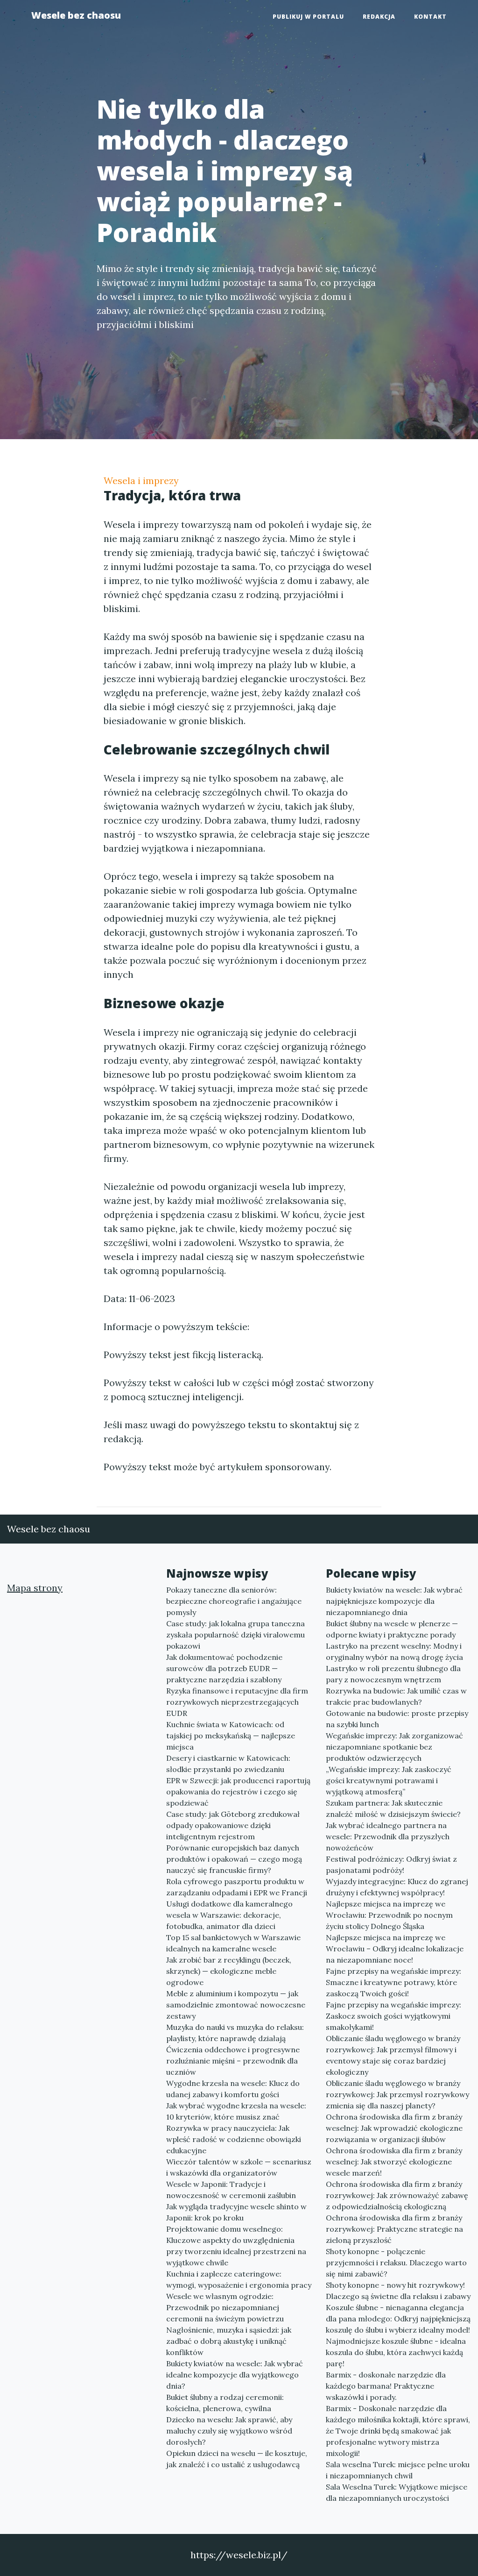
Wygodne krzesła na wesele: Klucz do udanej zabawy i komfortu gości (233, 2089)
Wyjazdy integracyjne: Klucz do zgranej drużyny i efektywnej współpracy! (397, 1887)
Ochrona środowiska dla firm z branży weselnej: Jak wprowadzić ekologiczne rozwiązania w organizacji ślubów (394, 2128)
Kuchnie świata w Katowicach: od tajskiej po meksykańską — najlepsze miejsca (231, 1736)
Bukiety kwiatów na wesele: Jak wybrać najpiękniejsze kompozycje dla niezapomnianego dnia (394, 1601)
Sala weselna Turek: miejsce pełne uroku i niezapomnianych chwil (398, 2470)
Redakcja (379, 17)
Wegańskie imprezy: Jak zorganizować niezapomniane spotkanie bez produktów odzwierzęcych (394, 1747)
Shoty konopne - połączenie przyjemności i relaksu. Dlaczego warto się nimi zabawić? (396, 2263)
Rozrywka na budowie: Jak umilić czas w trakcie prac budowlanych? (396, 1696)
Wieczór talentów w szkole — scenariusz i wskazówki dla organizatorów (239, 2167)
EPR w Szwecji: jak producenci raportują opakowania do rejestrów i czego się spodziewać (238, 1792)
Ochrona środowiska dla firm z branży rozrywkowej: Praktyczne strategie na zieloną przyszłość (394, 2229)
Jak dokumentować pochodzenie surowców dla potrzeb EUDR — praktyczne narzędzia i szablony (224, 1668)
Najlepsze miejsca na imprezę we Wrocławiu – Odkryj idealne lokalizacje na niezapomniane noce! (395, 1949)
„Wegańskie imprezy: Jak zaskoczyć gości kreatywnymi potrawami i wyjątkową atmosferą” (389, 1780)
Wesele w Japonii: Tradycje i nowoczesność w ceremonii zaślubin (231, 2190)
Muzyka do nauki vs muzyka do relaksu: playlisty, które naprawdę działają (235, 2033)
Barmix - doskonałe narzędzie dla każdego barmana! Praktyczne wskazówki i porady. (386, 2386)
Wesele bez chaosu (76, 15)
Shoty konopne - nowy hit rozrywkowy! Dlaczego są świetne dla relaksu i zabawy (398, 2291)
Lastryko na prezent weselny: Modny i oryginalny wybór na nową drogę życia (394, 1651)
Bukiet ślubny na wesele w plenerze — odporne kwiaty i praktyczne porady (392, 1629)
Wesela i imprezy (141, 480)
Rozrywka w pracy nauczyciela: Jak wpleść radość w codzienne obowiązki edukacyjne (234, 2139)
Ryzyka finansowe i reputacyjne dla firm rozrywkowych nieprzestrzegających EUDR (237, 1702)
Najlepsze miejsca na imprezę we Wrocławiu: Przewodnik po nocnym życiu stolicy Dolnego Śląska (389, 1915)
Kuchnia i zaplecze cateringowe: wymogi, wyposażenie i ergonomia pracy (239, 2279)
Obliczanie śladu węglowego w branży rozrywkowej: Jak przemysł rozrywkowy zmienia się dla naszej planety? (397, 2094)
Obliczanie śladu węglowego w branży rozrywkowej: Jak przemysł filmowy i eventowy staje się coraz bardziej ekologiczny (393, 2055)
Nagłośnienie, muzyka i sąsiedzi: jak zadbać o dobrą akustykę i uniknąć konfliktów (229, 2341)
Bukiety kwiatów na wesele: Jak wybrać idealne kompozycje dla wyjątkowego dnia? (235, 2375)
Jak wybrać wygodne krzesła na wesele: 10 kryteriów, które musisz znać (236, 2111)
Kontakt (430, 17)
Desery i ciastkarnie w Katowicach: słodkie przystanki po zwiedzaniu (228, 1764)
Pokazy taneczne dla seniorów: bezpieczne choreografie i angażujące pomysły (234, 1601)
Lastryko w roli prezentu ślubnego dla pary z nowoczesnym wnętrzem (393, 1674)
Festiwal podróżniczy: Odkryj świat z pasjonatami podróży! (391, 1864)
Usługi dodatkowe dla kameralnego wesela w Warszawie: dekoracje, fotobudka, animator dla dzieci (229, 1915)
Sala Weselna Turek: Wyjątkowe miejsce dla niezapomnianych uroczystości (397, 2492)
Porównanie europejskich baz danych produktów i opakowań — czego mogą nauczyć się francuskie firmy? (234, 1859)
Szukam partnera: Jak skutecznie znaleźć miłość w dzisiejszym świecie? (393, 1808)
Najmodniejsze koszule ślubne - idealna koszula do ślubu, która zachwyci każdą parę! (396, 2352)
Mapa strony (35, 1588)
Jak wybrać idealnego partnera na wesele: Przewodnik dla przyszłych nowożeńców (388, 1836)
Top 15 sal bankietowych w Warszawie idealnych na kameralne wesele (233, 1943)
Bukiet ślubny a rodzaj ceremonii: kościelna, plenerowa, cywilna (225, 2403)
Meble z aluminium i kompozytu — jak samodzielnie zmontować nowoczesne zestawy (236, 2005)
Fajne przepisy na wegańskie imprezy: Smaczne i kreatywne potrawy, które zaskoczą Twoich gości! (394, 1982)
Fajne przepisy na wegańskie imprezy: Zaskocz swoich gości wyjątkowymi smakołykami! (394, 2016)
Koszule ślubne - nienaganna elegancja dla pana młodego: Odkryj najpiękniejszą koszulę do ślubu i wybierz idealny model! (398, 2319)
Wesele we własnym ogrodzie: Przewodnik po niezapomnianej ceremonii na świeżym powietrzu (225, 2307)
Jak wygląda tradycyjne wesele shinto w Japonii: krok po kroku (236, 2212)
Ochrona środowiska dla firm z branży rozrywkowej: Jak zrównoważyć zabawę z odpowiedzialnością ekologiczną (397, 2195)
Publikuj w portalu (308, 17)
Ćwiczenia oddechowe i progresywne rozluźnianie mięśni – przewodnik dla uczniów (233, 2061)
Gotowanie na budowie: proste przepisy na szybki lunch (397, 1719)
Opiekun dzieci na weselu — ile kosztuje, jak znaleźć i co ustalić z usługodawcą (237, 2459)
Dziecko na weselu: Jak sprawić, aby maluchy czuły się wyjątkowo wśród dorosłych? (229, 2431)
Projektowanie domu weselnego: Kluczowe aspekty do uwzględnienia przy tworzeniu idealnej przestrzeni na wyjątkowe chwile (236, 2246)
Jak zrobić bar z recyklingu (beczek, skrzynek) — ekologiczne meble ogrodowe (229, 1971)
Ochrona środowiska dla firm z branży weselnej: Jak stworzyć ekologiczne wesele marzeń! (394, 2162)
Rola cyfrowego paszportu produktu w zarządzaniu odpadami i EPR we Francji (237, 1887)
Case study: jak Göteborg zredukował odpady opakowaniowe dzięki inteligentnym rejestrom (233, 1825)
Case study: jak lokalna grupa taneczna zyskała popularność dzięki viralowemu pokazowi (235, 1635)
